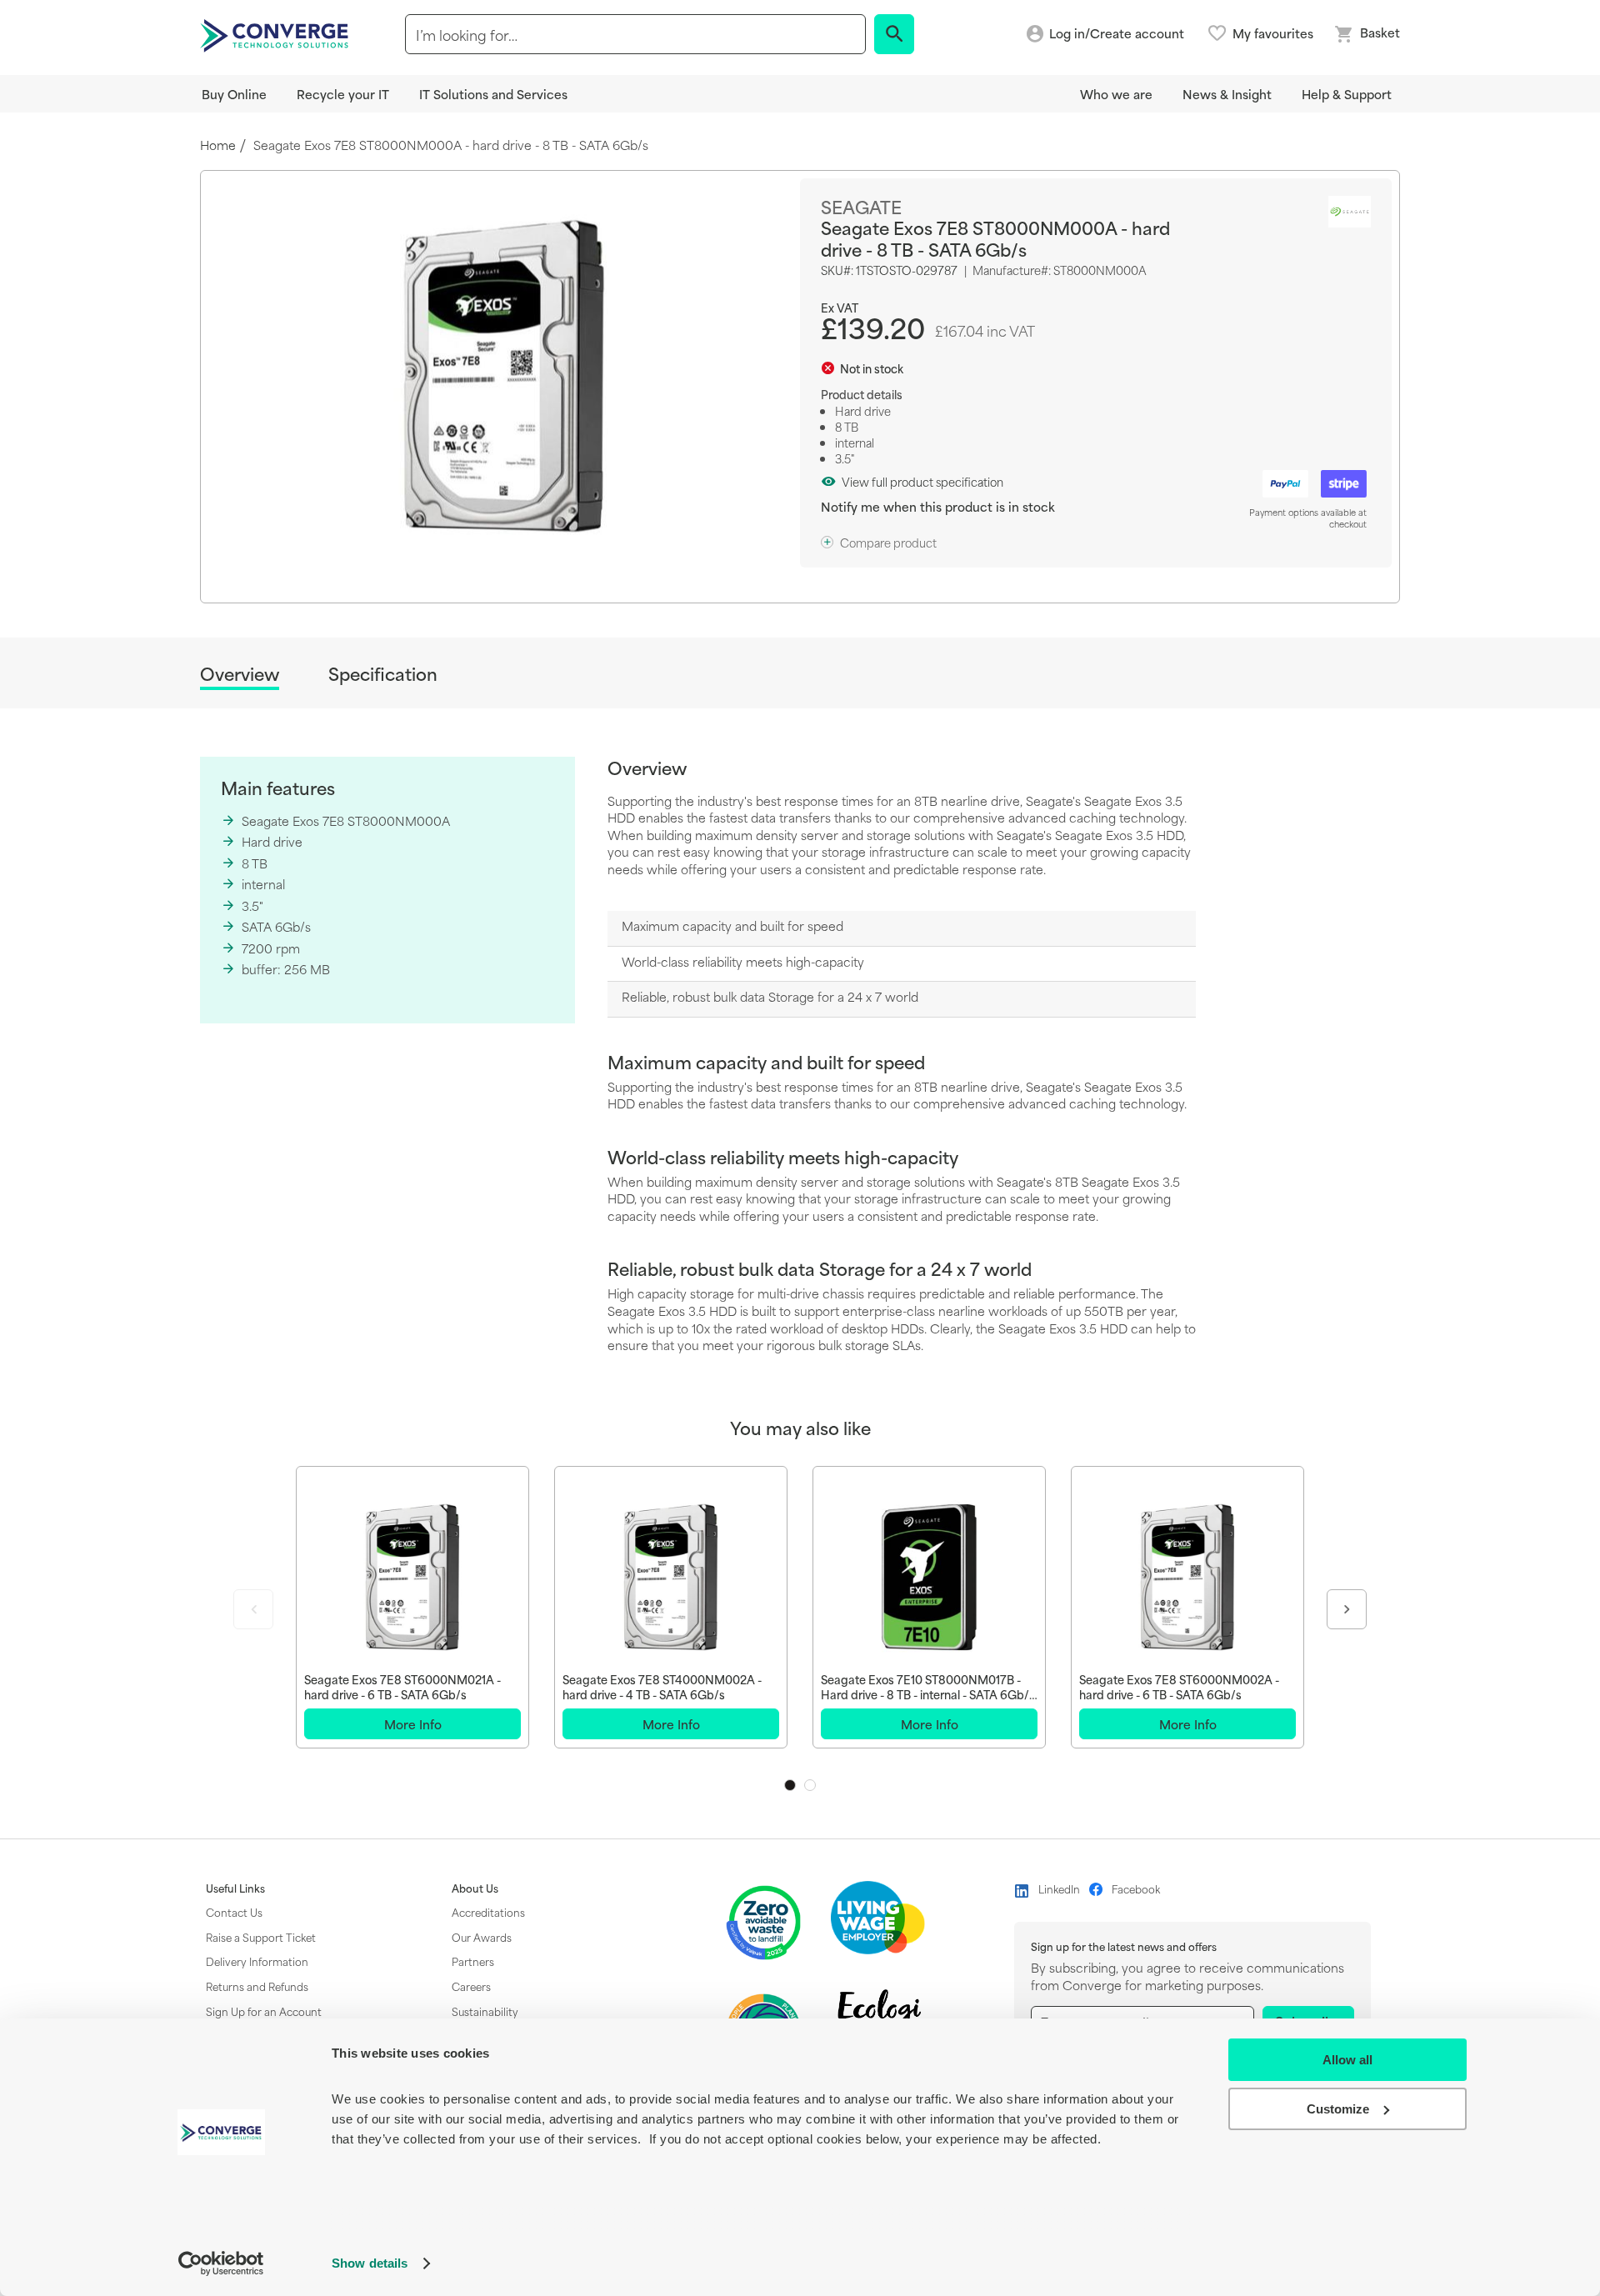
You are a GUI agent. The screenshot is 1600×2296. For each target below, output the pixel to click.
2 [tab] (810, 1785)
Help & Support (1347, 94)
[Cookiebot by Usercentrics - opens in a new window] (221, 2263)
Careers (471, 1986)
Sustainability (485, 2011)
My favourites (1273, 33)
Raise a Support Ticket (261, 1937)
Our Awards (482, 1937)
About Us (475, 1888)
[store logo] (277, 34)
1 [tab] (790, 1785)
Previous (253, 1609)
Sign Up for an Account (264, 2011)
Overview (240, 675)
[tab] (240, 676)
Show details (370, 2263)
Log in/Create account (1117, 34)
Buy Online (234, 94)
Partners (473, 1961)
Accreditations (488, 1912)
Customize (1338, 2109)
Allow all (1347, 2060)
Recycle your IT (343, 94)
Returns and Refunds (257, 1986)
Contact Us (234, 1912)
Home (218, 145)
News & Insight (1227, 94)
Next (1347, 1609)
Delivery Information (257, 1961)
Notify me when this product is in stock (938, 506)
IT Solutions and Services (493, 94)
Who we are (1116, 94)
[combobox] (635, 34)
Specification (383, 674)
